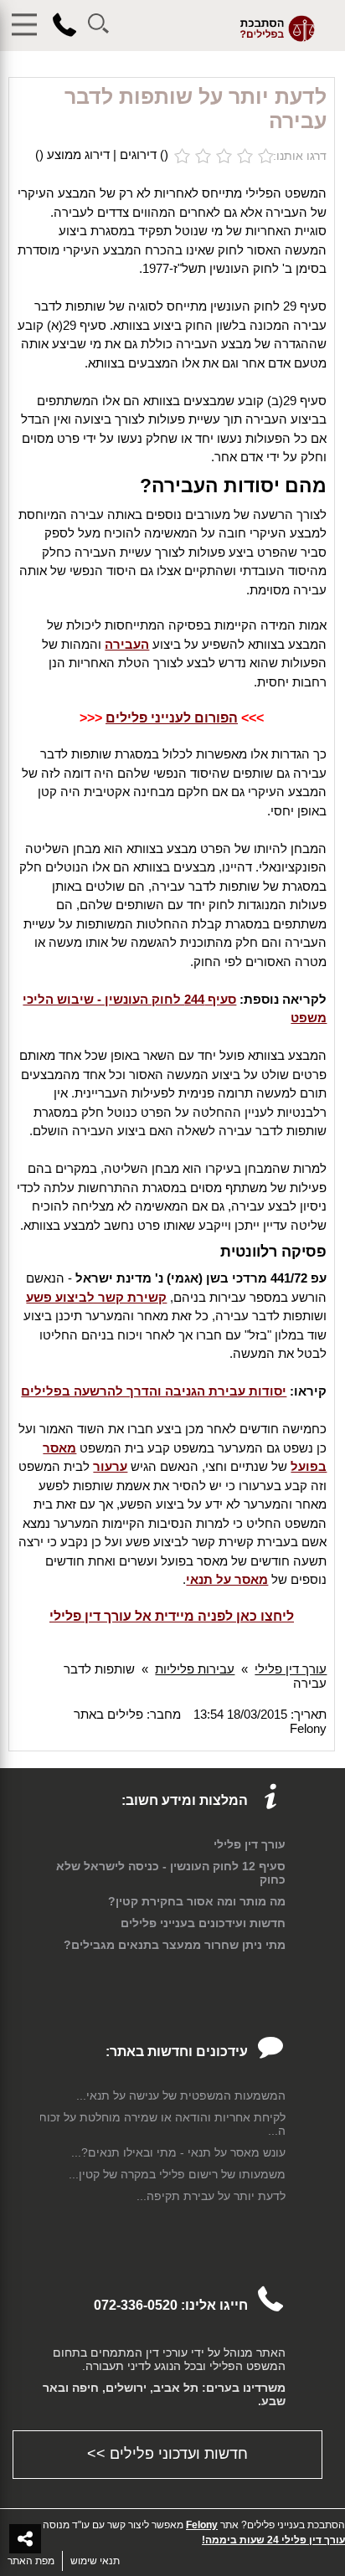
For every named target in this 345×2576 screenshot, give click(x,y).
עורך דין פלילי (291, 1669)
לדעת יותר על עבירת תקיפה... (211, 2196)
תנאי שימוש (95, 2561)
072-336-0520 (136, 2305)
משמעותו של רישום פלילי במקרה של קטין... (177, 2174)
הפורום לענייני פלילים (172, 718)
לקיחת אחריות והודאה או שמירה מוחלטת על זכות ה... (162, 2124)
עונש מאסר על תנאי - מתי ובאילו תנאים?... (178, 2152)
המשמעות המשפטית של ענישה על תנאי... (181, 2095)
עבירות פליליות (195, 1669)
